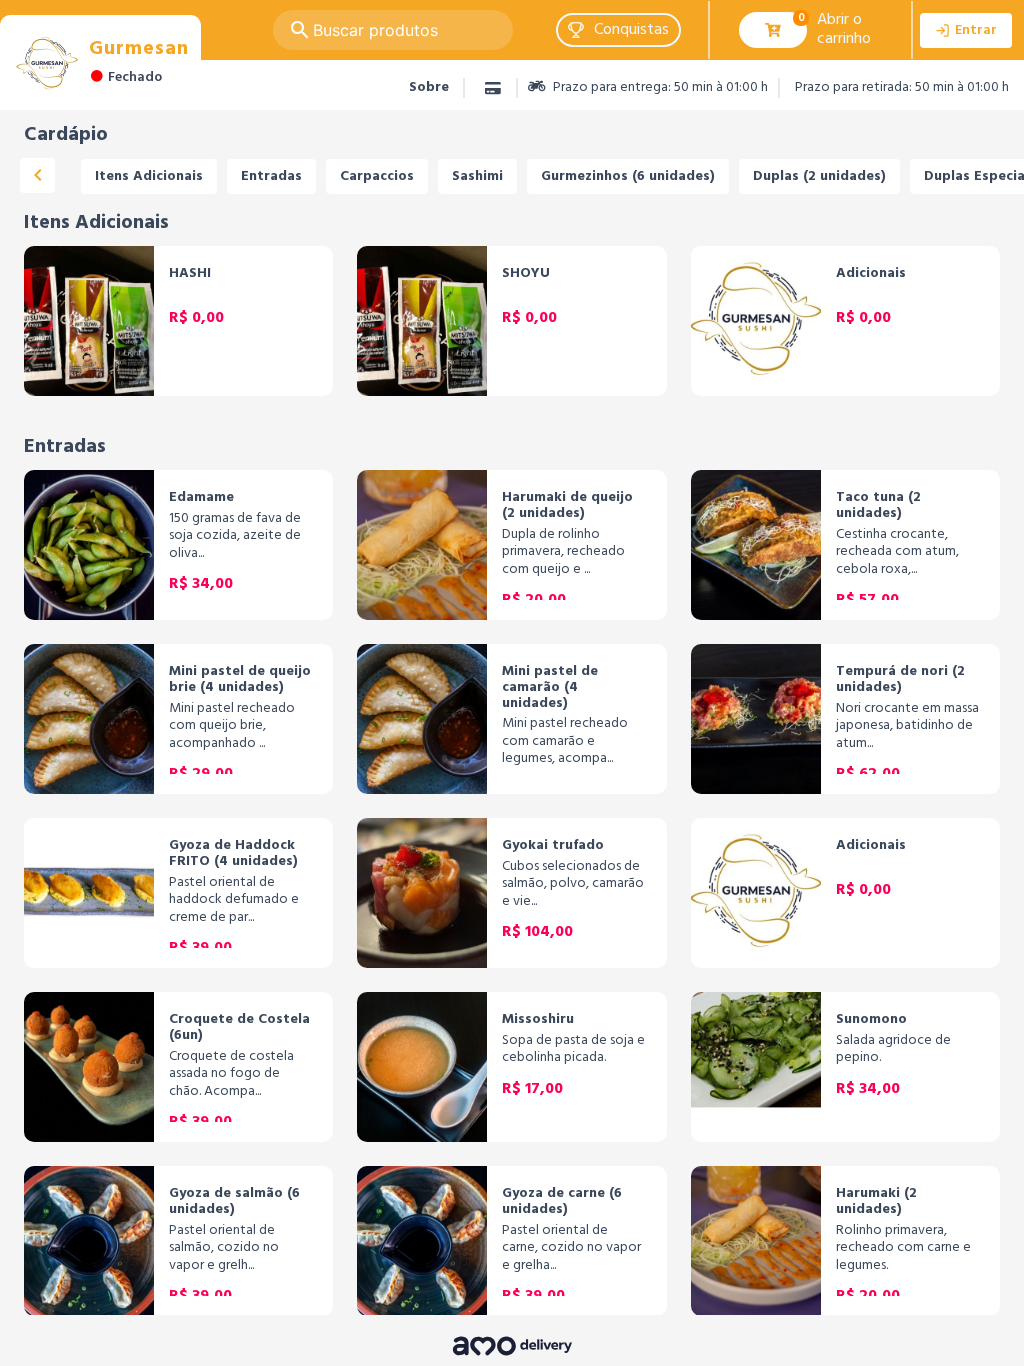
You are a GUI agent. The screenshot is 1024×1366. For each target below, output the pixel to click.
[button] (618, 30)
